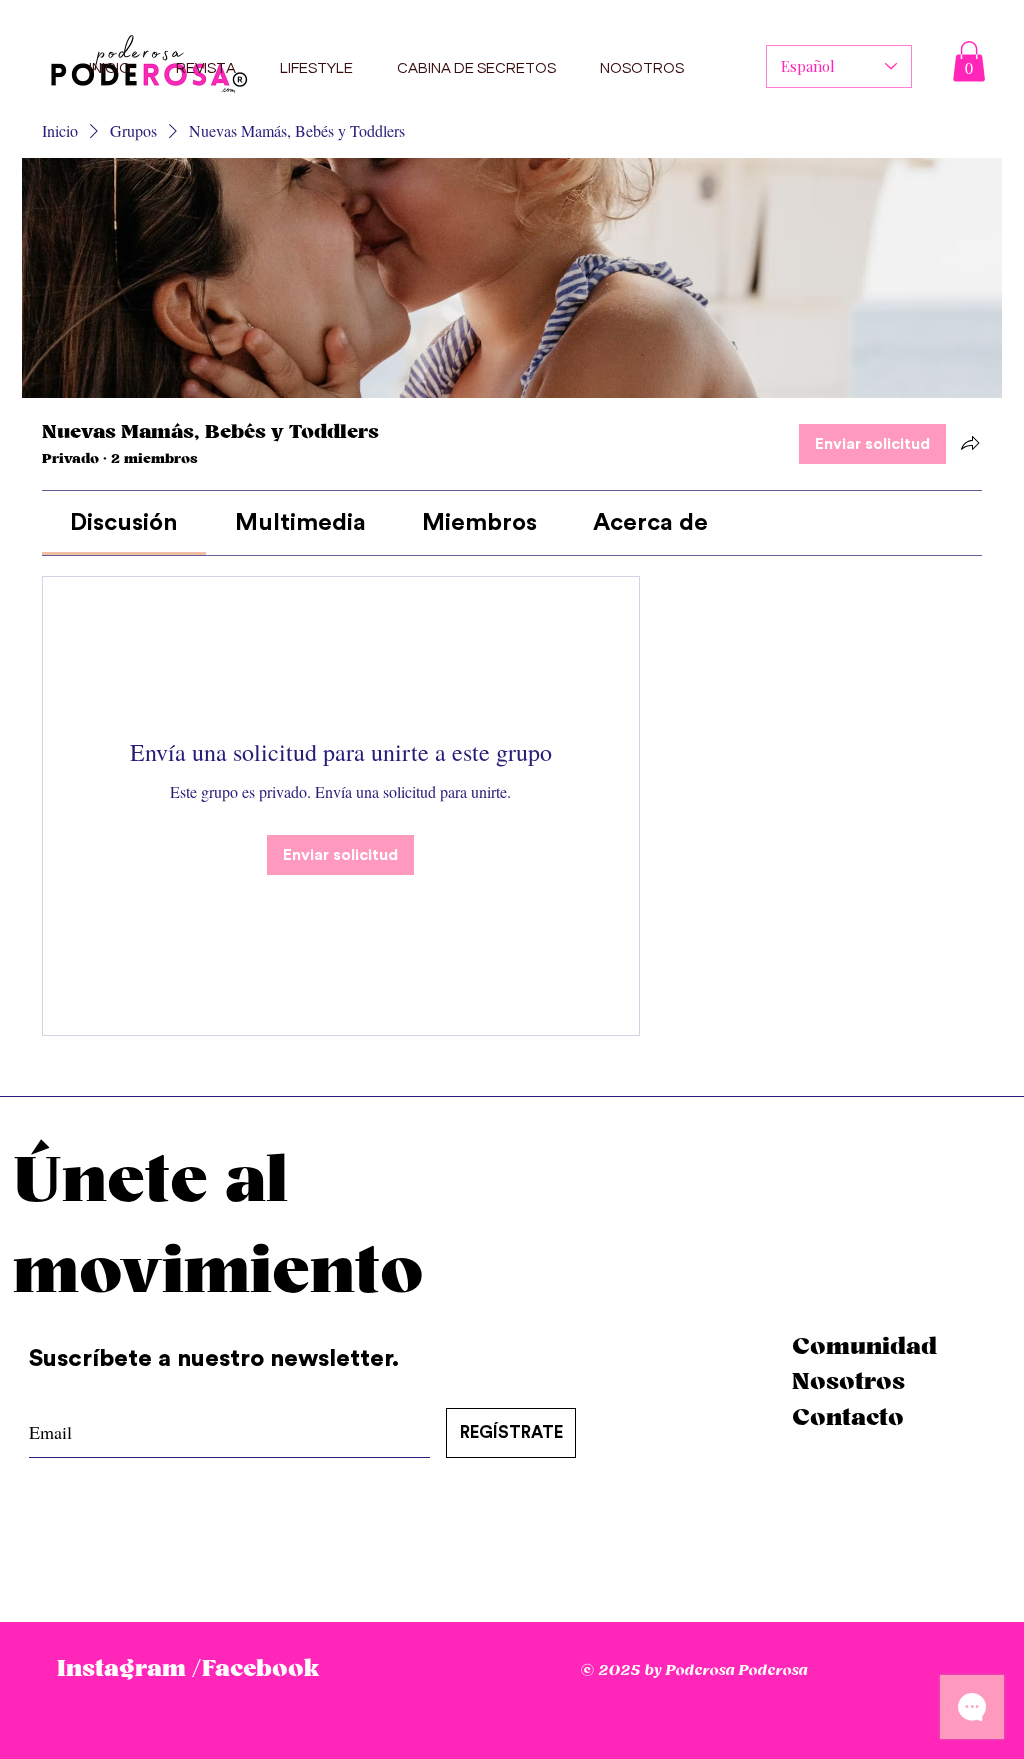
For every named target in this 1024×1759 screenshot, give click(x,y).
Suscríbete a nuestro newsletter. (217, 1359)
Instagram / (129, 1669)
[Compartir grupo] (970, 443)
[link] (124, 523)
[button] (969, 61)
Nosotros (848, 1382)
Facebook (260, 1669)
